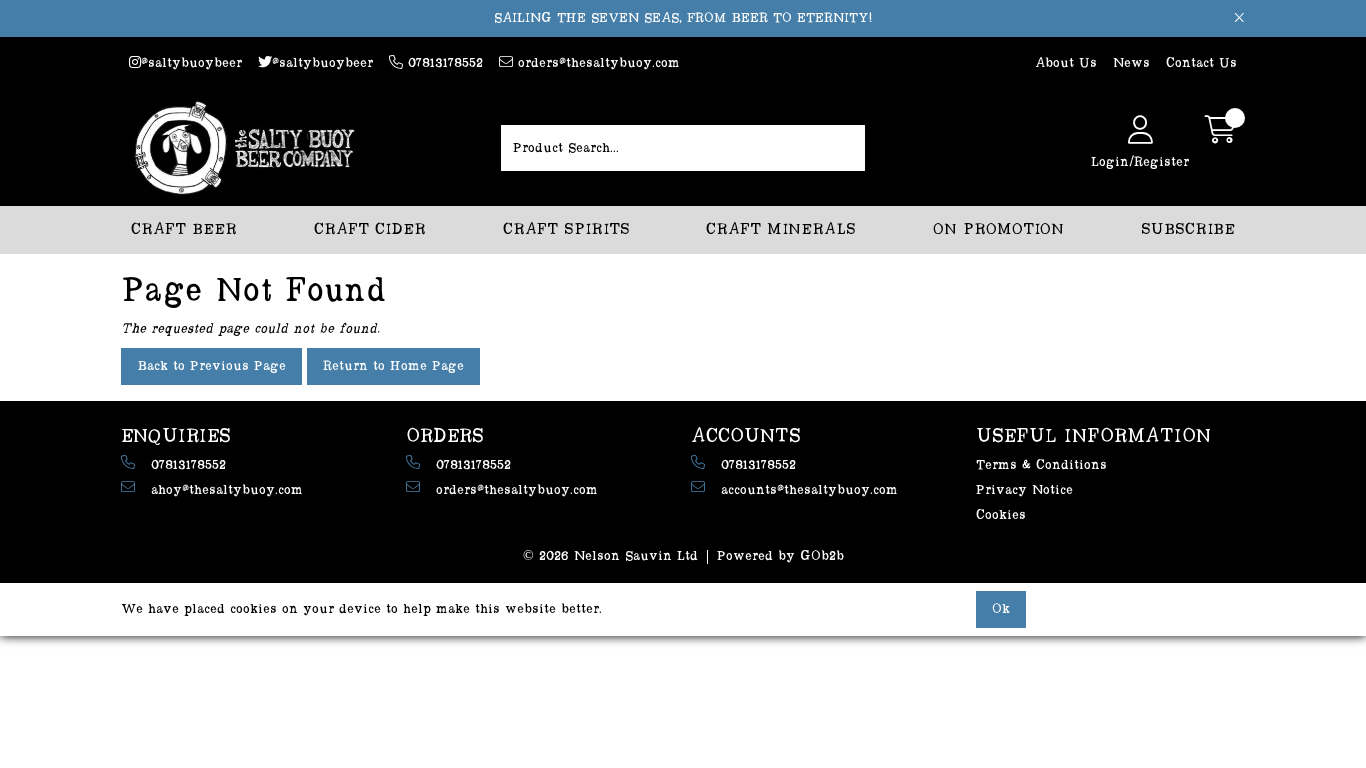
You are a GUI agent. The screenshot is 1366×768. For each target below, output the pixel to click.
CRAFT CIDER (370, 229)
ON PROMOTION (998, 229)
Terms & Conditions (1041, 465)
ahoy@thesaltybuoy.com (227, 490)
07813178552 (443, 63)
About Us (1066, 63)
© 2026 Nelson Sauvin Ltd (610, 556)
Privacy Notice (1024, 490)
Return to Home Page (393, 366)
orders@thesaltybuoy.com (596, 63)
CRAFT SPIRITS (566, 229)
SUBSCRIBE (1188, 229)
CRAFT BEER (184, 229)
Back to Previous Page (211, 366)
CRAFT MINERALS (781, 229)
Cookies (1001, 515)
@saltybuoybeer (191, 63)
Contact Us (1201, 63)
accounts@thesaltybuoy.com (809, 490)
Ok (1001, 609)
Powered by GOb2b (780, 556)
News (1131, 63)
